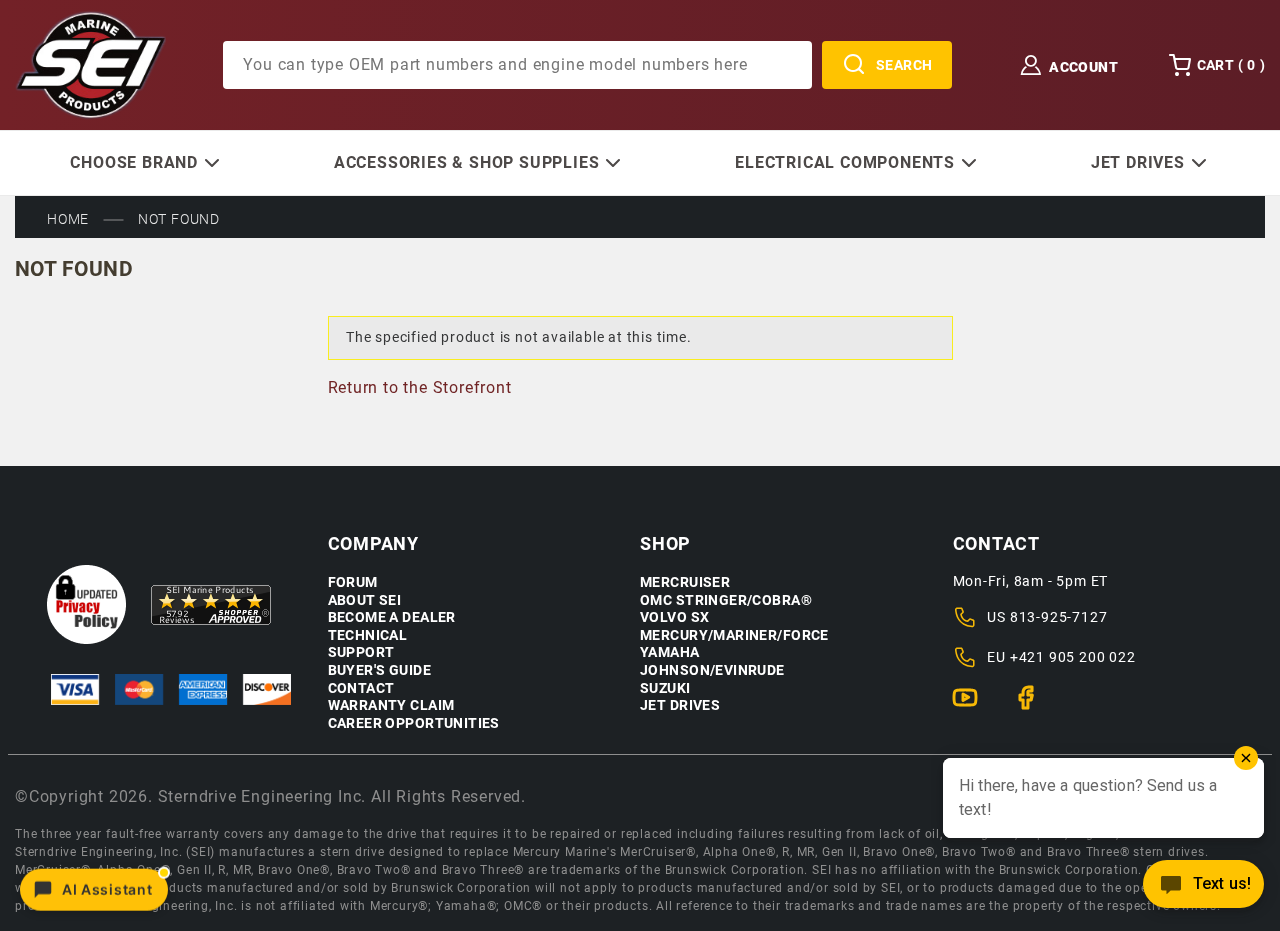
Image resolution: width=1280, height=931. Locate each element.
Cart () (1231, 65)
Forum (353, 582)
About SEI (365, 600)
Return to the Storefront (420, 387)
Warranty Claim (391, 705)
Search (904, 65)
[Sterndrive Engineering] (90, 64)
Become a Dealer (392, 617)
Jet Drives (680, 705)
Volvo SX (674, 617)
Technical (368, 635)
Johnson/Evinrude (712, 670)
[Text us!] (1203, 889)
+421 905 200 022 (1073, 657)
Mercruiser (685, 582)
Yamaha (670, 652)
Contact (361, 688)
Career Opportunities (414, 723)
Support (361, 652)
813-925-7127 (1059, 617)
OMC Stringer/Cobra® (726, 600)
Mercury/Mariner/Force (734, 635)
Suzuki (665, 688)
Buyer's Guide (379, 670)
